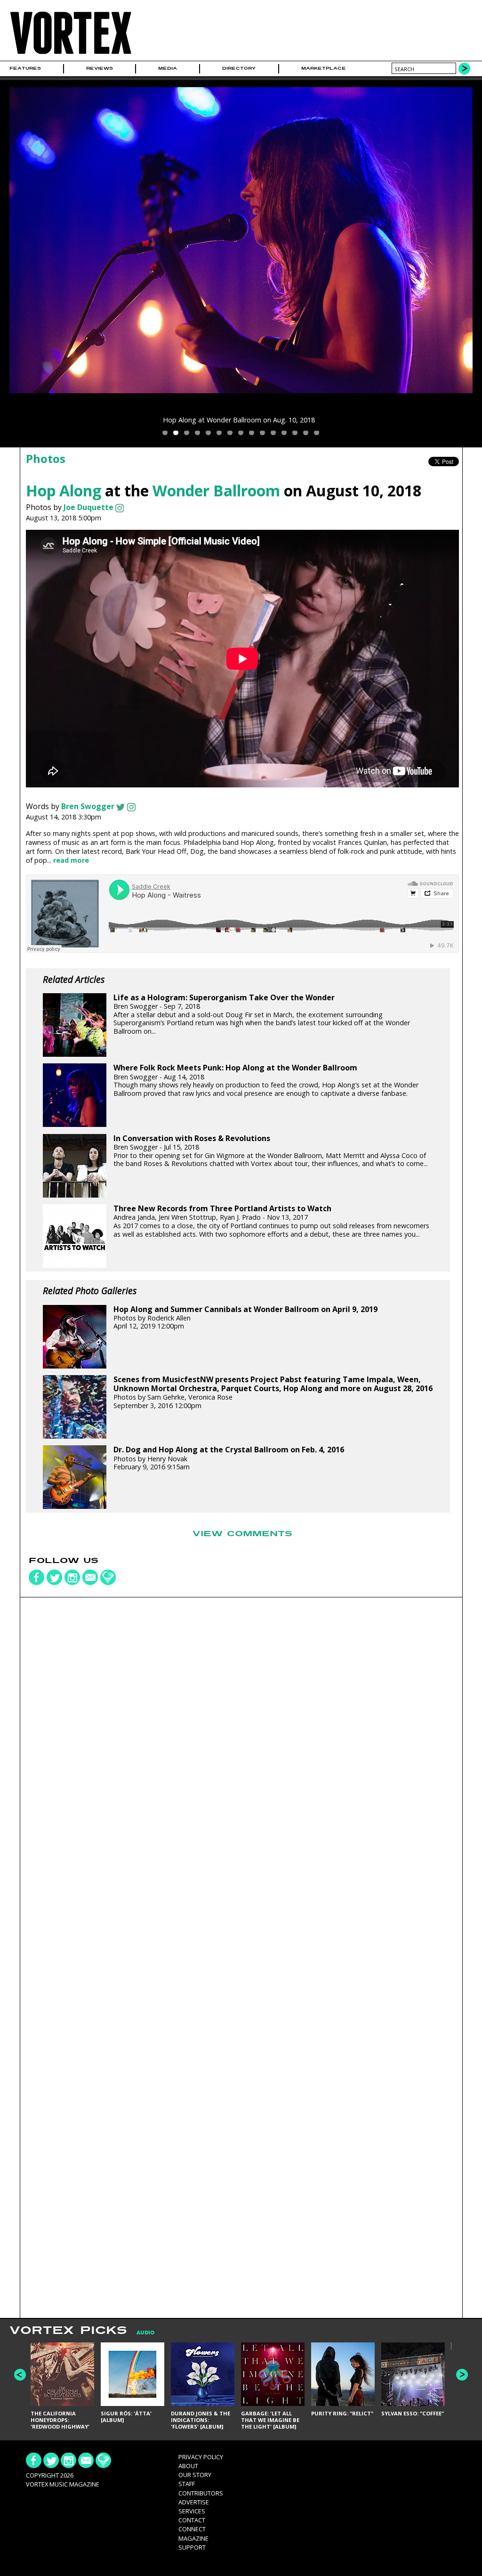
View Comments (242, 1534)
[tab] (141, 2333)
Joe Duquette (88, 507)
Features (25, 68)
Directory (239, 68)
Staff (187, 2484)
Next (462, 2375)
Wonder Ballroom (216, 490)
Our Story (195, 2475)
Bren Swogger (88, 806)
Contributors (201, 2493)
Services (192, 2511)
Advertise (194, 2502)
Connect (192, 2529)
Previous (20, 2375)
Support (192, 2547)
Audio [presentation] (145, 2333)
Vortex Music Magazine (63, 2484)
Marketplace (324, 68)
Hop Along (64, 490)
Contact (192, 2520)
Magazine (193, 2538)
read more (71, 860)
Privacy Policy (201, 2457)
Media (168, 68)
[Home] (71, 54)
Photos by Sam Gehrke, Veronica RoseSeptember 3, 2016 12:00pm (273, 1393)
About (188, 2466)
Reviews (100, 68)
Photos (46, 458)
